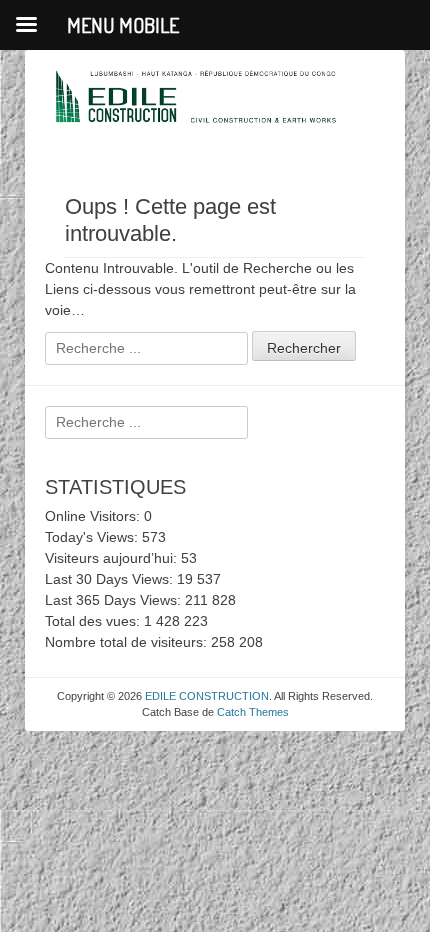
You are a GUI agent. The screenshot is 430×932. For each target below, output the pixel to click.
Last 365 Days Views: (115, 600)
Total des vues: (94, 621)
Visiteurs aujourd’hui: (113, 558)
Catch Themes (253, 712)
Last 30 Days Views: (111, 579)
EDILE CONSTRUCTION (207, 696)
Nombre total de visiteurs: (128, 642)
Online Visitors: (94, 516)
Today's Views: (93, 537)
